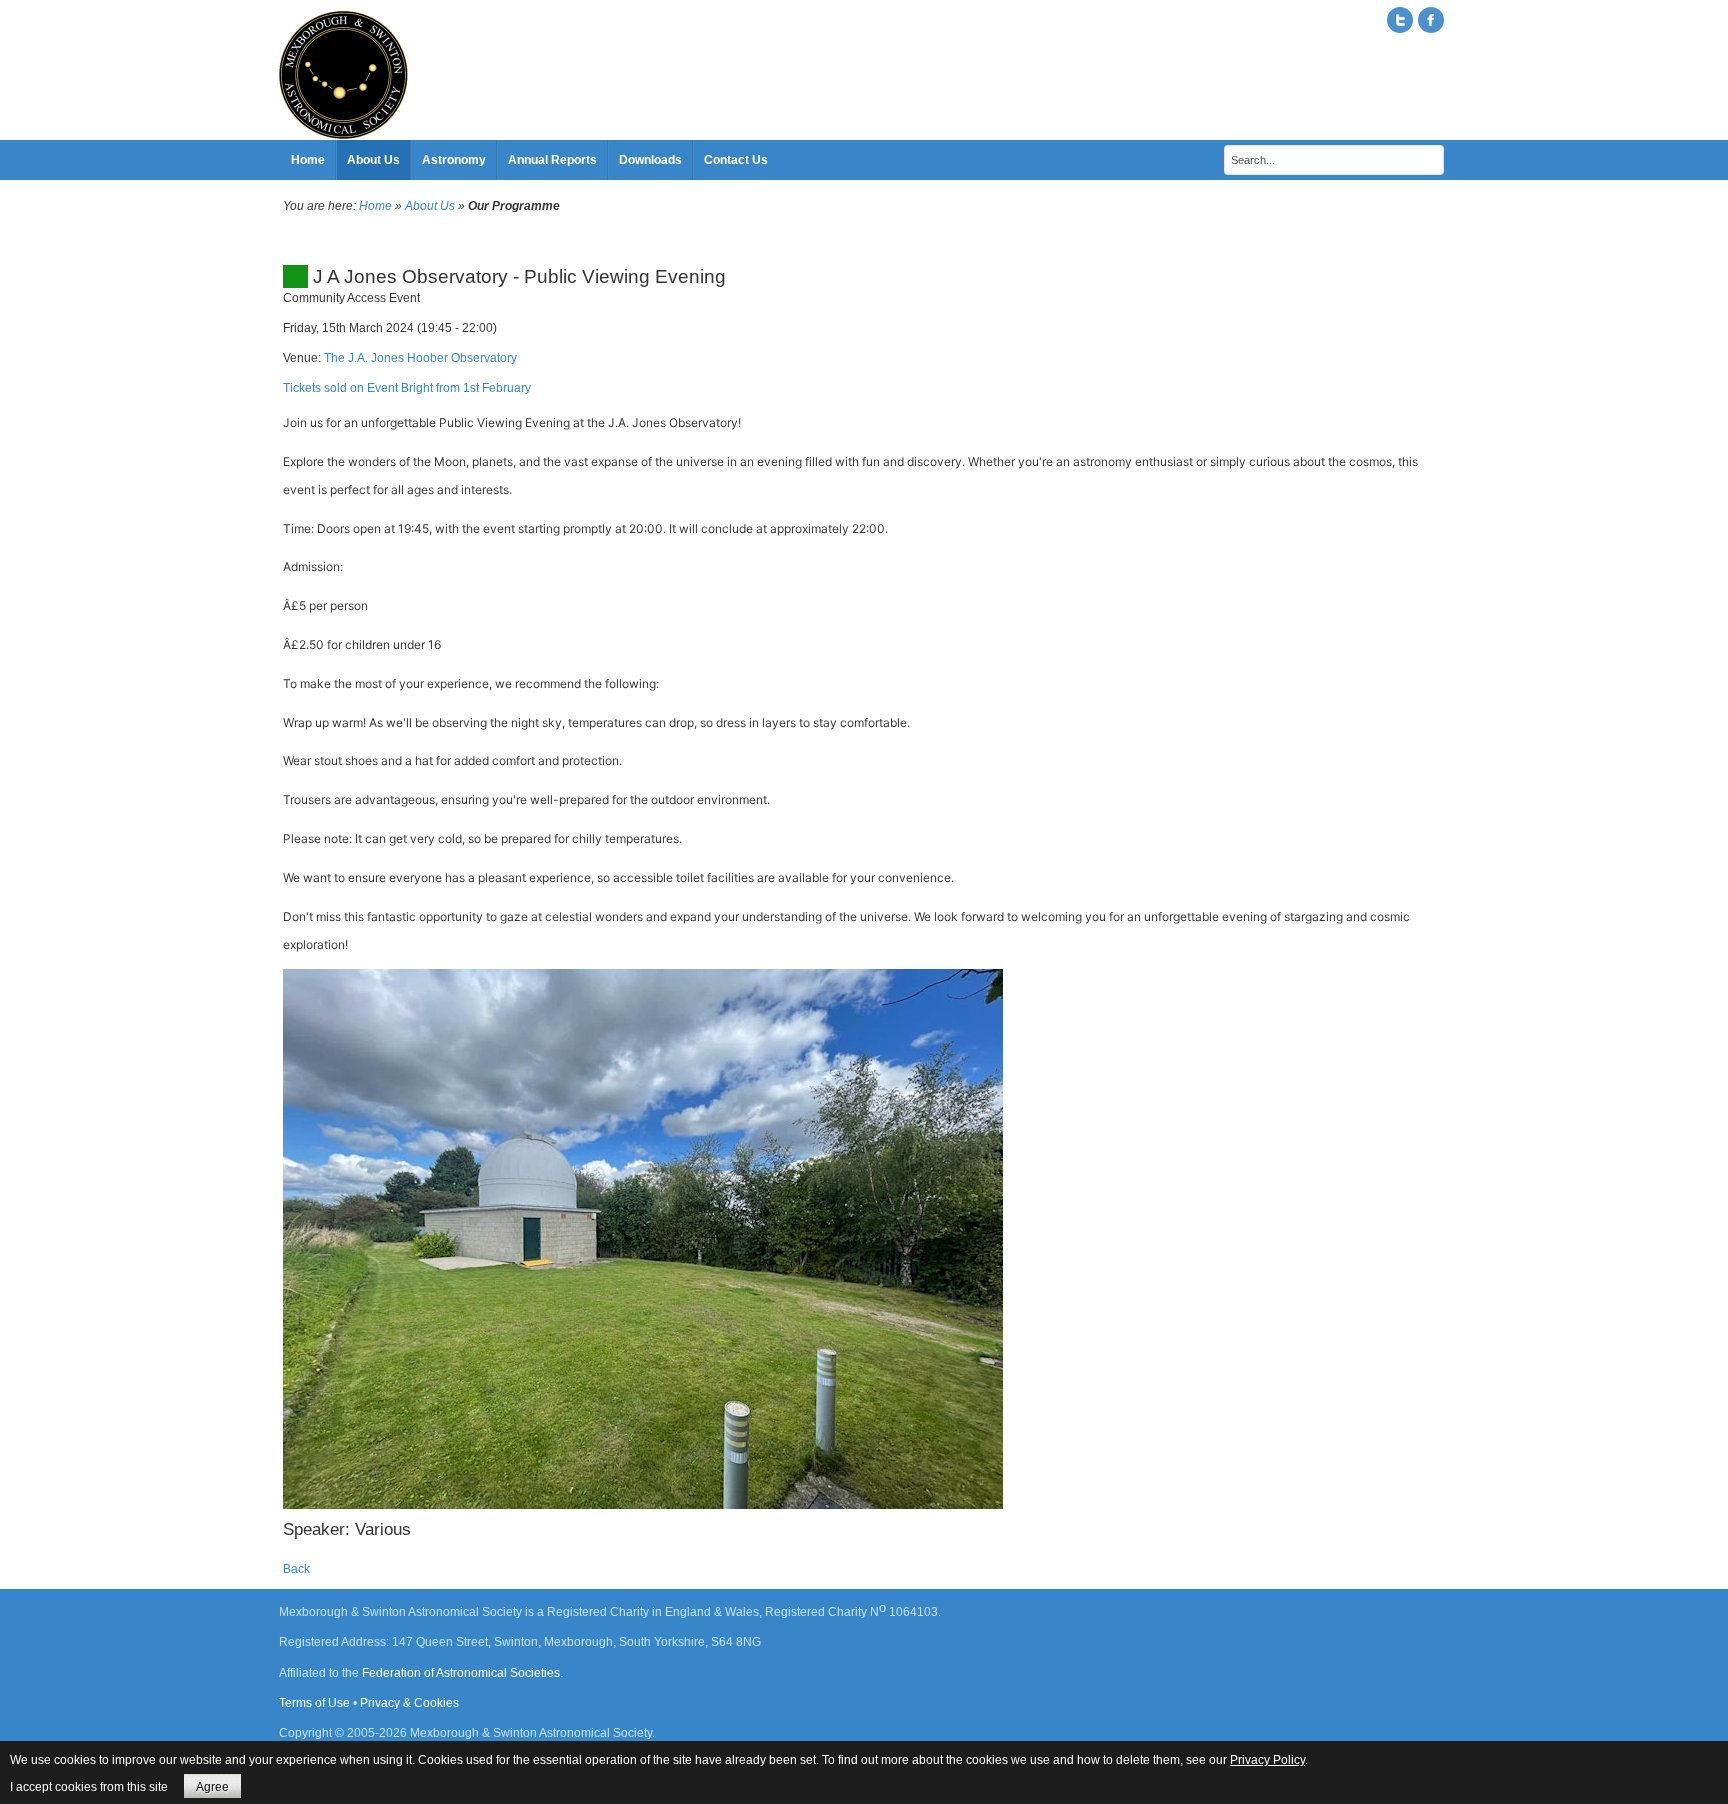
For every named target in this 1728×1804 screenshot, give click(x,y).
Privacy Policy (1267, 1760)
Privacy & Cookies (409, 1703)
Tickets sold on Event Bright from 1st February (407, 388)
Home (375, 206)
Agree (212, 1787)
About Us (430, 206)
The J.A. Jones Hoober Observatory (420, 358)
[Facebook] (1431, 20)
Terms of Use (314, 1703)
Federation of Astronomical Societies (461, 1673)
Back (296, 1569)
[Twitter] (1400, 20)
